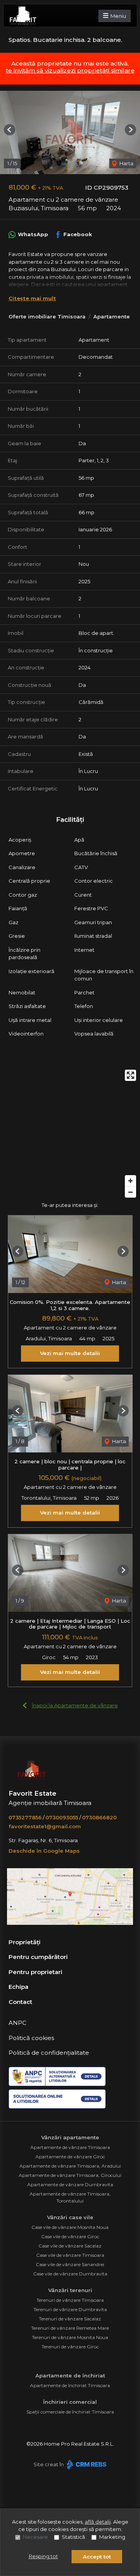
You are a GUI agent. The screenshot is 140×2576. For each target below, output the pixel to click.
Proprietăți (24, 1942)
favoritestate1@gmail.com (45, 1826)
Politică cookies (31, 2038)
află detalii (98, 2522)
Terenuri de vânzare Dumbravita (70, 2309)
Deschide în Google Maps (44, 1851)
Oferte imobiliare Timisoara (47, 316)
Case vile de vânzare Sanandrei (70, 2264)
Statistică (73, 2537)
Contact (20, 2002)
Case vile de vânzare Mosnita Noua (70, 2227)
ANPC (17, 2023)
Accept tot (97, 2557)
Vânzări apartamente (70, 2137)
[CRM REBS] (86, 2464)
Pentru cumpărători (38, 1957)
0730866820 (99, 1817)
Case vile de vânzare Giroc (70, 2236)
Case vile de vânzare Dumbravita (70, 2274)
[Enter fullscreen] (130, 1075)
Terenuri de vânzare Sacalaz (70, 2319)
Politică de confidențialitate (49, 2053)
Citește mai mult (32, 298)
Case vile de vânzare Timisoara (70, 2255)
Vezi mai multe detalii (70, 1353)
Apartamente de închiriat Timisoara (70, 2385)
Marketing (112, 2537)
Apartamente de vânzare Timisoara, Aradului (70, 2166)
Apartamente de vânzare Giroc (70, 2157)
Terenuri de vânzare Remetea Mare (70, 2328)
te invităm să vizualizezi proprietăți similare (70, 70)
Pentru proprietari (35, 1972)
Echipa (18, 1987)
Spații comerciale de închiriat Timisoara (70, 2412)
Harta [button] (126, 163)
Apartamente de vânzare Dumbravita (70, 2184)
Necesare (35, 2537)
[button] (10, 130)
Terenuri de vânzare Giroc (70, 2347)
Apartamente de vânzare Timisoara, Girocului (70, 2175)
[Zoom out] (130, 1192)
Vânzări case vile (70, 2217)
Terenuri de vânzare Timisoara (70, 2300)
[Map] (70, 1134)
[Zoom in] (130, 1181)
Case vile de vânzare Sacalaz (70, 2246)
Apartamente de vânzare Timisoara (70, 2147)
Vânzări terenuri (70, 2290)
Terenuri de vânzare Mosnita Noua (70, 2337)
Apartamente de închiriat (70, 2375)
